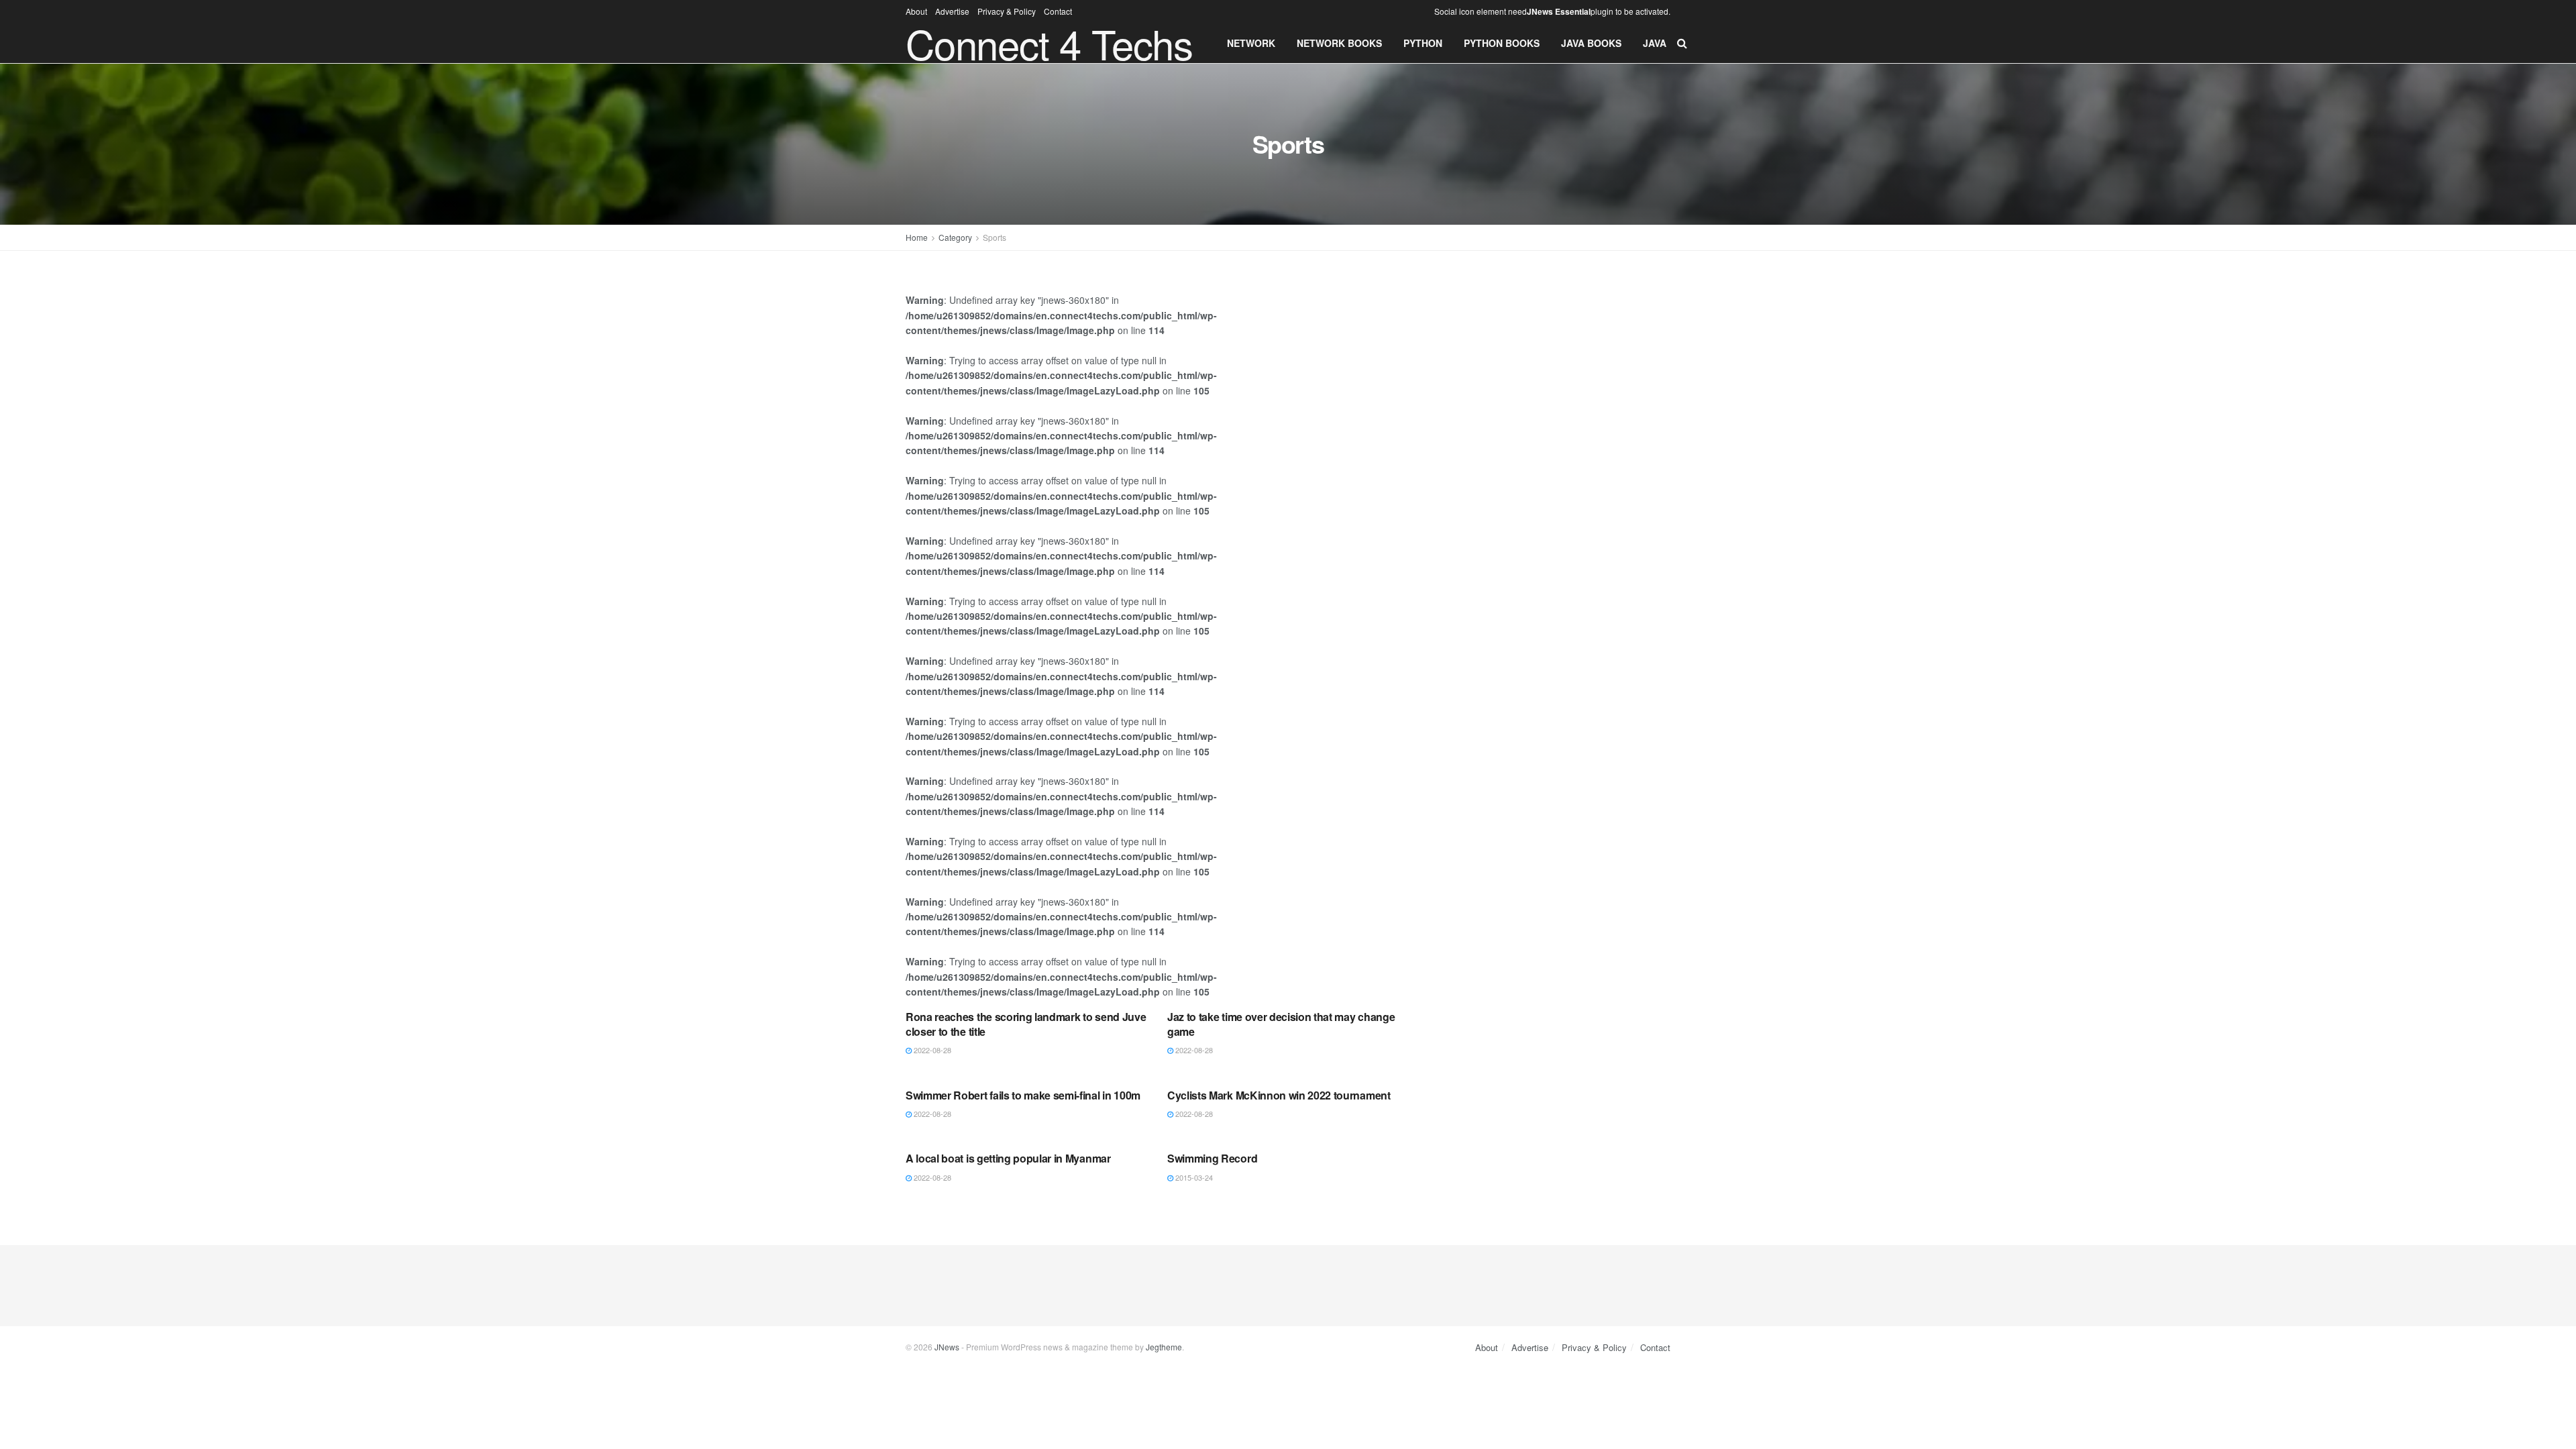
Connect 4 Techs (1049, 43)
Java (1655, 43)
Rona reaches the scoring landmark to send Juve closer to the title (1026, 1024)
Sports (995, 237)
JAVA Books (1591, 43)
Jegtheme (1164, 1347)
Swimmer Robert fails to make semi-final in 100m (1023, 1095)
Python (1423, 43)
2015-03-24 (1193, 1177)
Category (955, 237)
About (916, 11)
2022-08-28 (931, 1050)
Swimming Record (1212, 1158)
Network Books (1339, 43)
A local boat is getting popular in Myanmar (1008, 1158)
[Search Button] (1682, 43)
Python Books (1502, 43)
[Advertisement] (1555, 372)
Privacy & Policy (1007, 11)
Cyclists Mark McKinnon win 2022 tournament (1279, 1095)
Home (917, 237)
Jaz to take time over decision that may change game (1281, 1024)
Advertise (952, 11)
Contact (1058, 11)
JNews (947, 1347)
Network (1251, 43)
